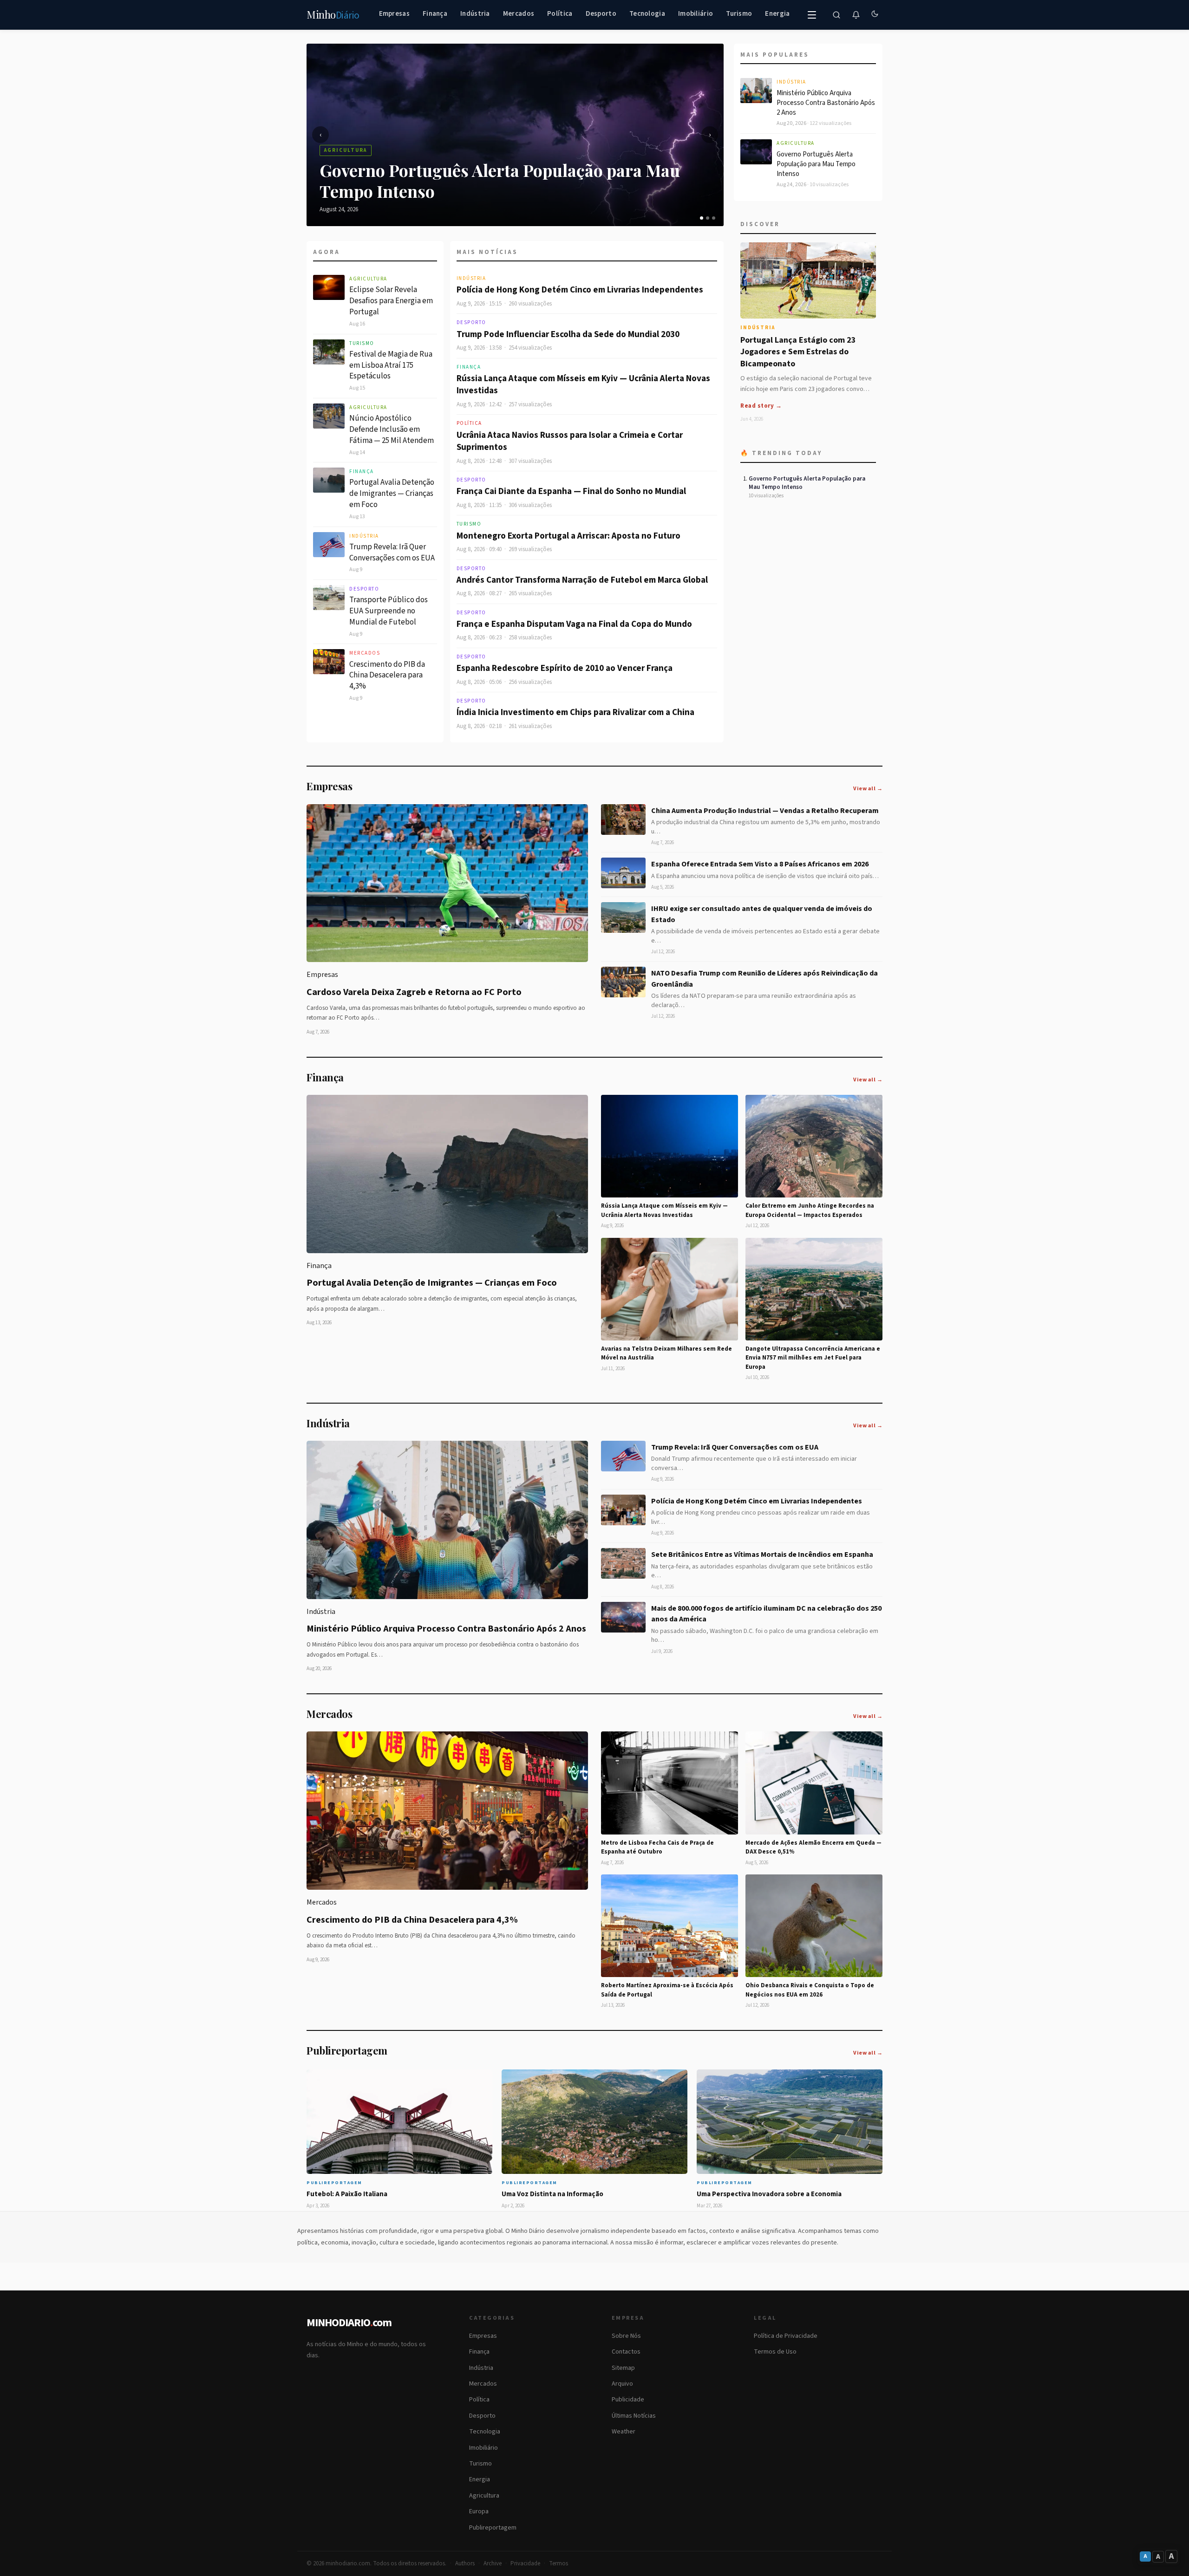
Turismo (739, 14)
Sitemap (623, 2368)
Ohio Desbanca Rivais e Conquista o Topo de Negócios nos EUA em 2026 (810, 1990)
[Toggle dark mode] (875, 15)
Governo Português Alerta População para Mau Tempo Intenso (816, 164)
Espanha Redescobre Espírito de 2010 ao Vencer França (565, 668)
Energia (777, 14)
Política (560, 14)
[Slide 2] (708, 218)
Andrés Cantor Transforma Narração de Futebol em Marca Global (582, 580)
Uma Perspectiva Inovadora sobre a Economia (769, 2194)
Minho (333, 15)
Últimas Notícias (634, 2416)
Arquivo (622, 2384)
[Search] (836, 15)
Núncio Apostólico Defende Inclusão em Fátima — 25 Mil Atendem (392, 429)
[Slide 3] (714, 218)
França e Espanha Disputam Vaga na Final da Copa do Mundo (574, 624)
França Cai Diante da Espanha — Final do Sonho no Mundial (571, 491)
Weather (624, 2432)
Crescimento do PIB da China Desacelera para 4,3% (387, 676)
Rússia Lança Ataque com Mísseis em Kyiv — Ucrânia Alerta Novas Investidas (583, 385)
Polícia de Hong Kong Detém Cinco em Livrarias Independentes (580, 290)
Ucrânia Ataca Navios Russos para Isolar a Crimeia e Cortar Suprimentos (570, 442)
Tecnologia (647, 14)
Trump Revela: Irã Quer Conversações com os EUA (392, 553)
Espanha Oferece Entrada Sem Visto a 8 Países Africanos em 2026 (760, 864)
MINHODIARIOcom (349, 2323)
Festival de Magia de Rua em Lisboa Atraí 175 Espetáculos (391, 365)
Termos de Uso (775, 2352)
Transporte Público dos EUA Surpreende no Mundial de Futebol (389, 611)
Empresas (394, 14)
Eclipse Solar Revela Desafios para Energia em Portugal (391, 301)
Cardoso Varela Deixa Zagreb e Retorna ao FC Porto (414, 992)
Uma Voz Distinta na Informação (552, 2194)
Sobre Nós (626, 2336)
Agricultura (368, 279)
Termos (559, 2563)
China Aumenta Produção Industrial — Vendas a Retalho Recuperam (765, 811)
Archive (493, 2563)
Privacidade (525, 2563)
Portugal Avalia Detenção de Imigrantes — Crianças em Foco (392, 494)
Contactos (626, 2352)
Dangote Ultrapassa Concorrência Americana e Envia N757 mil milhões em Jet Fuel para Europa (813, 1358)
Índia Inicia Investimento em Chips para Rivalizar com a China (575, 712)
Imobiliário (696, 14)
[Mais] (812, 15)
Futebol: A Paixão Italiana (347, 2194)
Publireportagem (493, 2528)
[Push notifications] (856, 15)
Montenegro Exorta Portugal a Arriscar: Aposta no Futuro (568, 536)
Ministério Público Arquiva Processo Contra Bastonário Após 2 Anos (826, 103)
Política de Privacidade (786, 2336)
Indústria (475, 14)
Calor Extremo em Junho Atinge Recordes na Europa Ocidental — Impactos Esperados (810, 1210)
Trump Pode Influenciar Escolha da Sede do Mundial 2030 (568, 335)
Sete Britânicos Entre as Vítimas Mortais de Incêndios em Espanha (762, 1555)
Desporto (601, 14)
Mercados (519, 14)
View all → (868, 789)
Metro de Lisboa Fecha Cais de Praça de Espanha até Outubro (657, 1847)
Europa (479, 2511)
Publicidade (628, 2400)
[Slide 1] (702, 218)
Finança (435, 14)
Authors (465, 2563)
